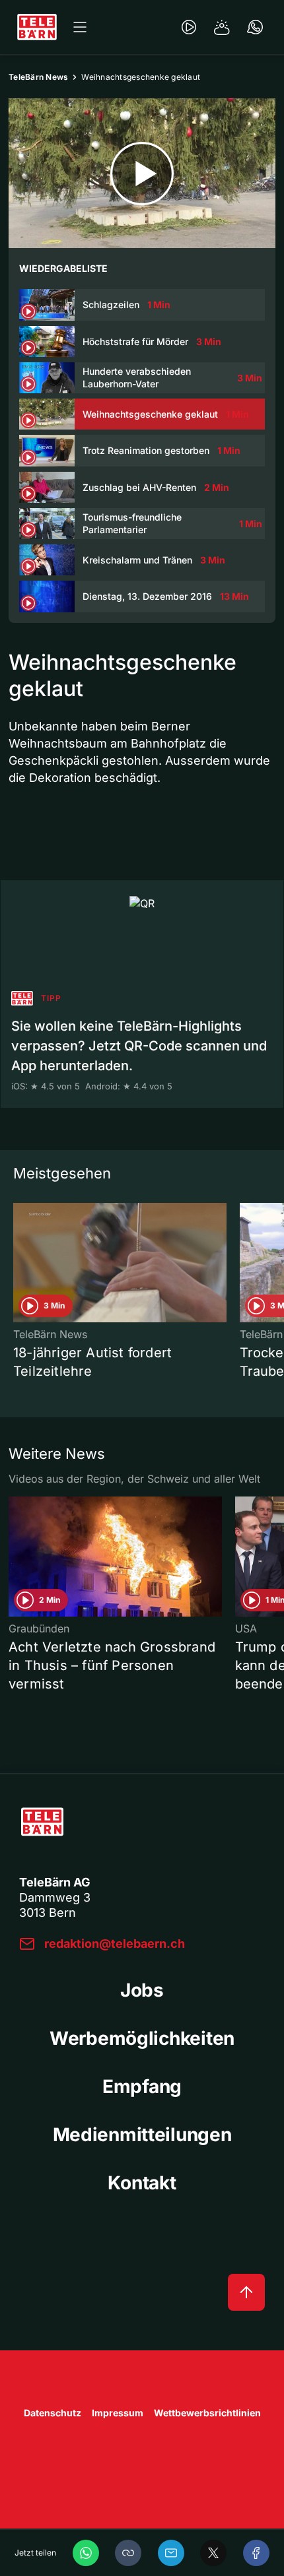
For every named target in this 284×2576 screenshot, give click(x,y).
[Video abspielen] (142, 173)
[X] (213, 2553)
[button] (128, 2553)
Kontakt (142, 2183)
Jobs (142, 1990)
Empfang (142, 2086)
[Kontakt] (255, 27)
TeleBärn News (38, 77)
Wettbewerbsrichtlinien (207, 2413)
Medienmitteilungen (142, 2135)
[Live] (189, 27)
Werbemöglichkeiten (142, 2038)
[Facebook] (256, 2553)
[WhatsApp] (86, 2553)
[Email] (171, 2553)
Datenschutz (53, 2413)
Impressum (118, 2413)
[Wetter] (222, 27)
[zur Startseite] (37, 27)
